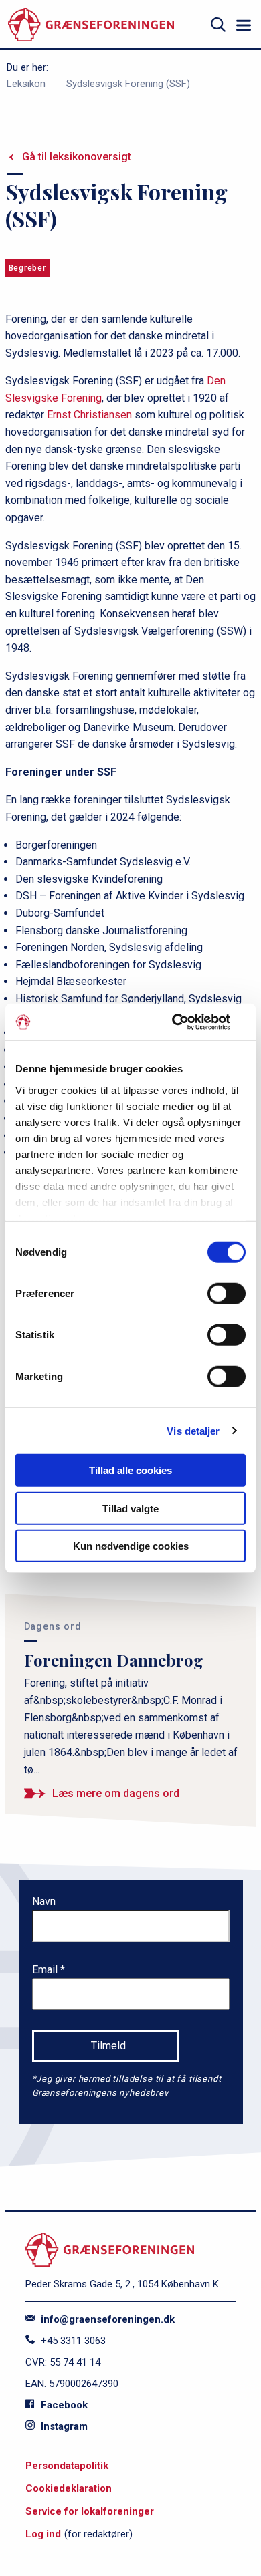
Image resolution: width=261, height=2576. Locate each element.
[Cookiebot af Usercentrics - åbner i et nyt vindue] (188, 1022)
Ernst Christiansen (89, 415)
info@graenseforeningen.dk (106, 2319)
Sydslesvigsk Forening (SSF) (128, 84)
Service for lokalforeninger (90, 2511)
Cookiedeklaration (69, 2488)
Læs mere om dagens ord (116, 1793)
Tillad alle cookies (130, 1470)
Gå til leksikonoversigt (77, 157)
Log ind (43, 2534)
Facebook (63, 2405)
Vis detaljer (193, 1430)
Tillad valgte (130, 1508)
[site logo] (91, 25)
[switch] (227, 1294)
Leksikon (26, 84)
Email (46, 1970)
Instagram (63, 2426)
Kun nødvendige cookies (131, 1546)
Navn (44, 1901)
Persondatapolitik (67, 2466)
